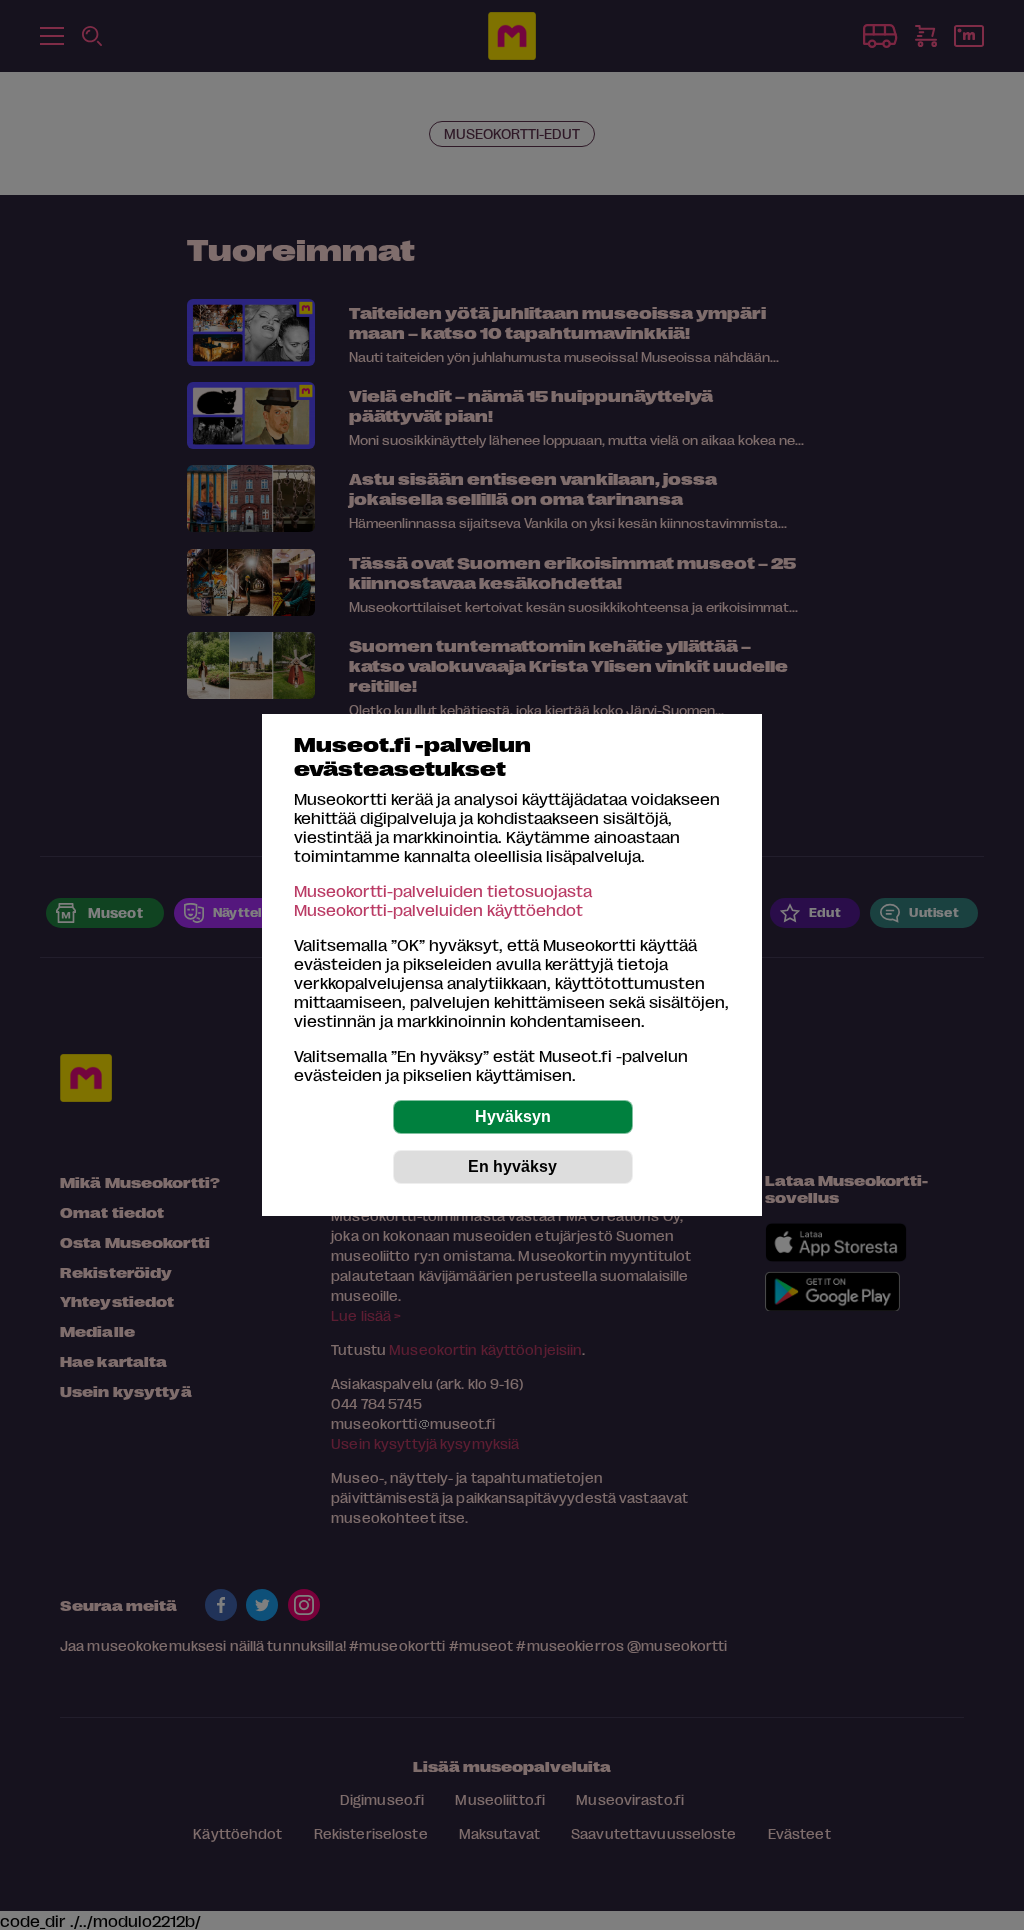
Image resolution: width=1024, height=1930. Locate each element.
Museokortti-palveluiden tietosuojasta (443, 890)
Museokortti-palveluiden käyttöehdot (438, 909)
